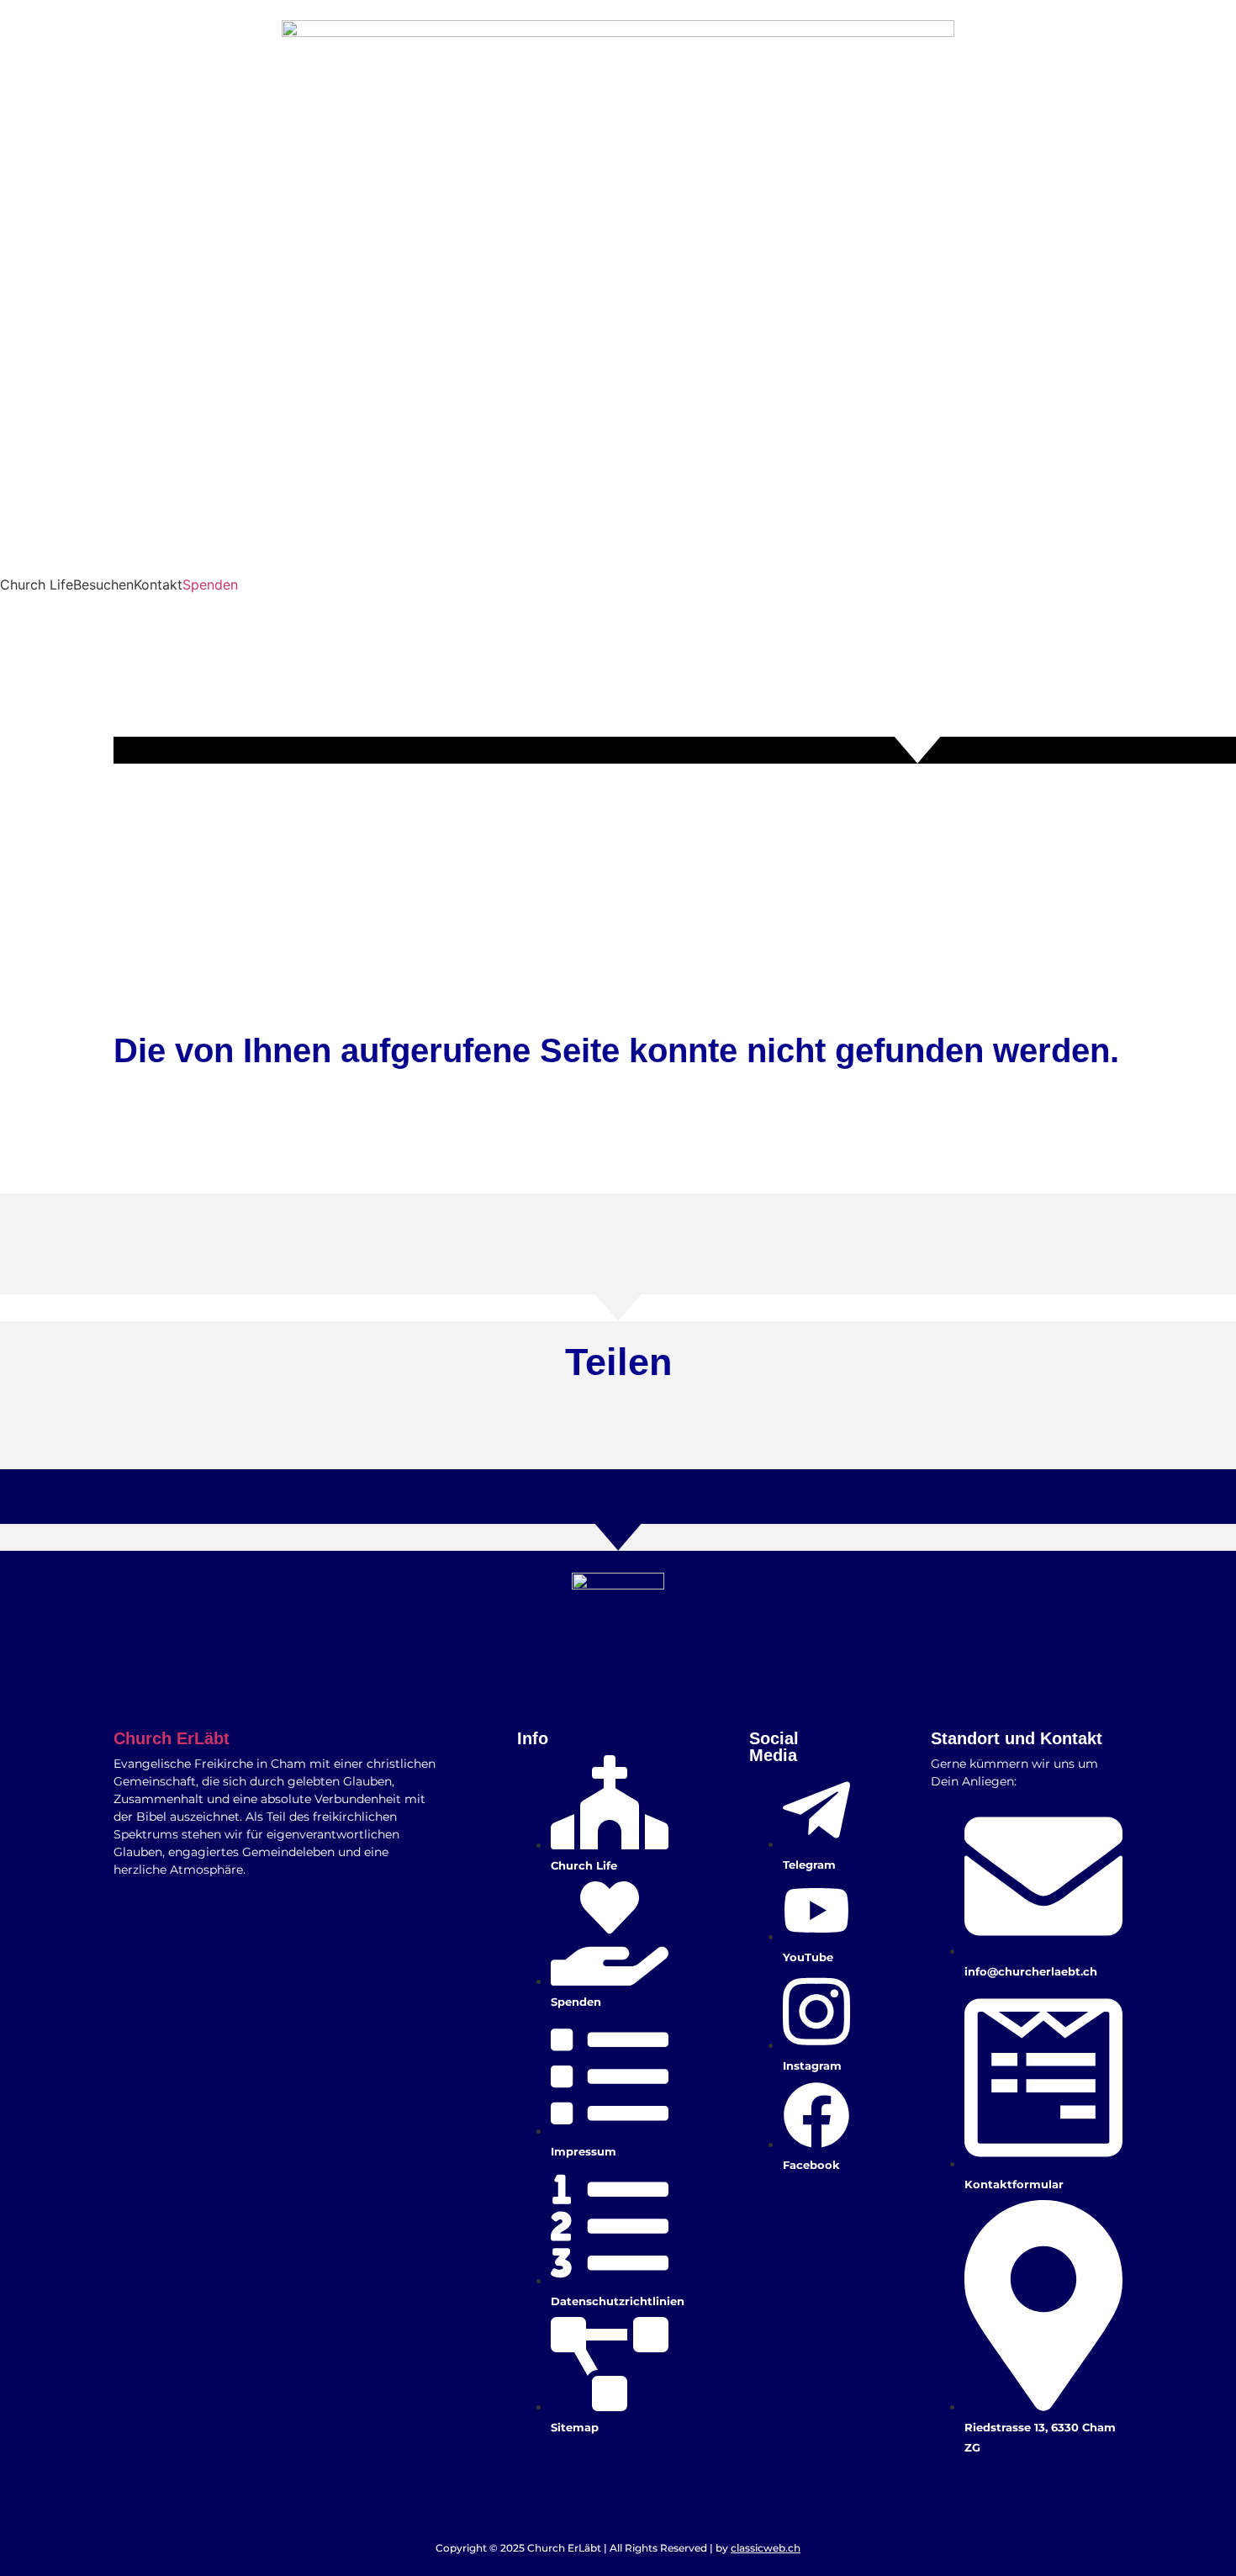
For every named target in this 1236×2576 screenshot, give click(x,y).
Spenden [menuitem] (210, 584)
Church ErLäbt (172, 1738)
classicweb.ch (766, 2548)
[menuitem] (37, 584)
